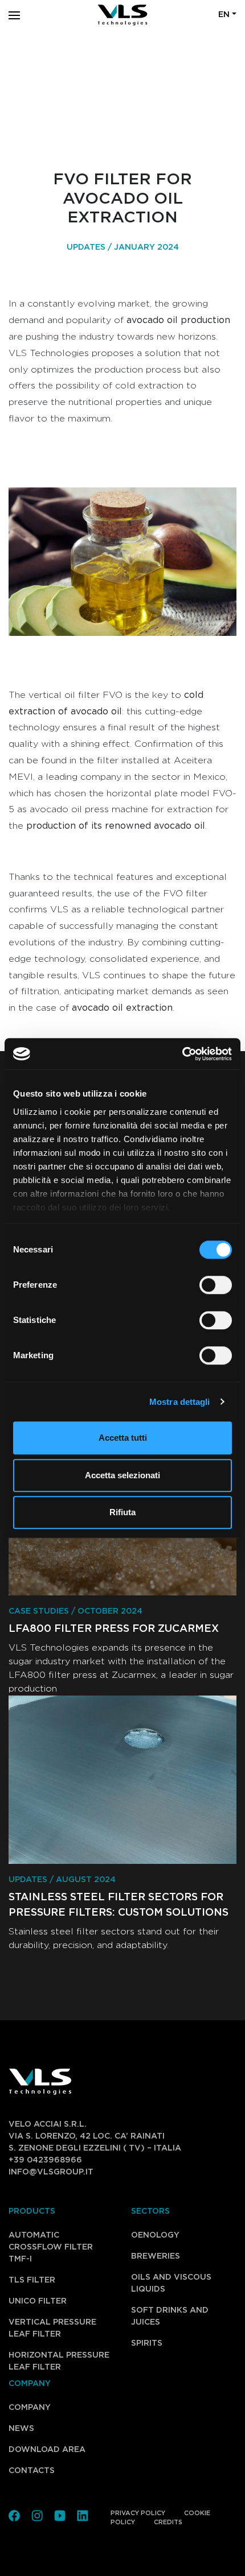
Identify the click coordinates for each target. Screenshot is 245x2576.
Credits (168, 2522)
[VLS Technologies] (122, 15)
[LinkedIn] (83, 2515)
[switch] (203, 1285)
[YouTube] (60, 2515)
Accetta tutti (123, 1438)
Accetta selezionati (122, 1475)
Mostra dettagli (180, 1402)
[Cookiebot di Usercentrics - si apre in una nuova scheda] (182, 1054)
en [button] (224, 15)
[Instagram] (37, 2515)
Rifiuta (122, 1512)
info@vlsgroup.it (51, 2172)
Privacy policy (138, 2513)
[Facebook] (14, 2515)
